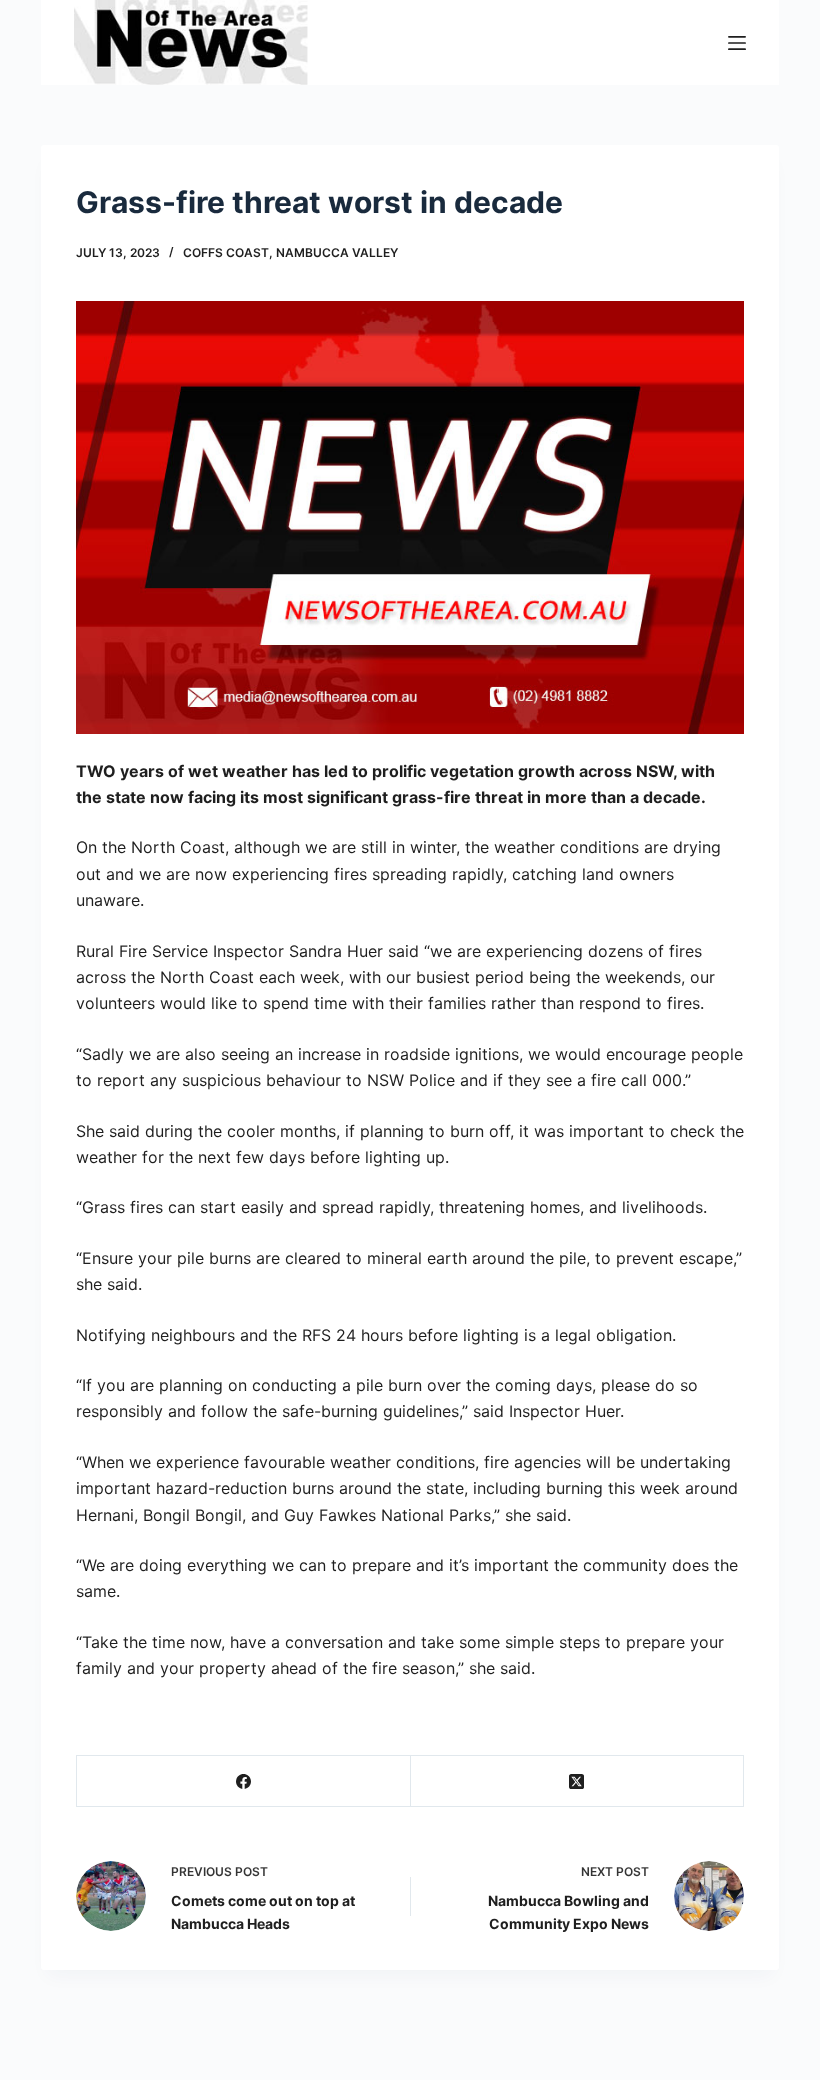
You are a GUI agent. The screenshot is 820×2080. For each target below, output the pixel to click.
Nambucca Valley (337, 252)
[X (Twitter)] (578, 1781)
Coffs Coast (226, 252)
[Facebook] (244, 1781)
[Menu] (737, 43)
